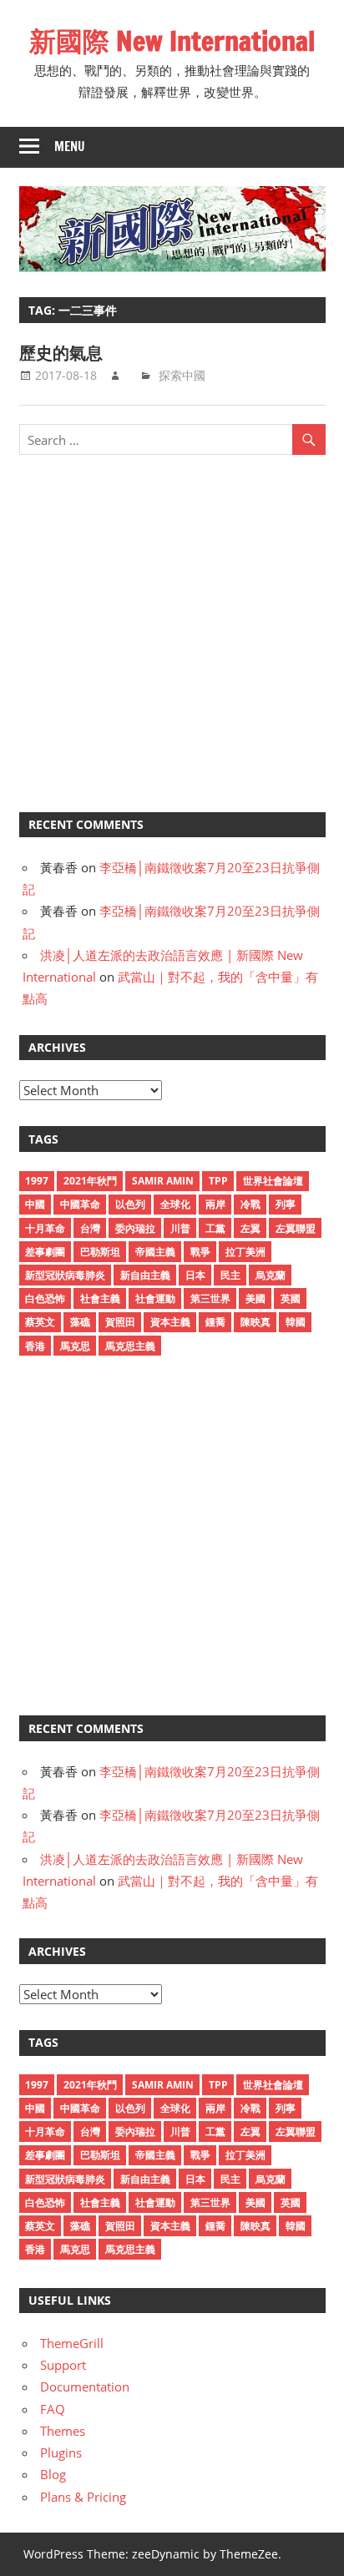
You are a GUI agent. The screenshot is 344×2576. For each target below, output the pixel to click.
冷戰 (250, 1204)
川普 (180, 1228)
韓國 (296, 1322)
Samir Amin (163, 1181)
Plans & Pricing (83, 2497)
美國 (255, 1298)
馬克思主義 (130, 1346)
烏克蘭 (271, 1275)
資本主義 (170, 1322)
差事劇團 (45, 1252)
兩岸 (215, 1204)
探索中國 (182, 375)
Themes (63, 2431)
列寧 (286, 1204)
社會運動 (155, 1298)
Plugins (61, 2452)
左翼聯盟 (296, 1228)
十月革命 (45, 1228)
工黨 (215, 1228)
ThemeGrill (72, 2343)
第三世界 (210, 1298)
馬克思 (75, 1346)
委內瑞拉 (135, 1228)
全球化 (175, 1204)
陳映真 (255, 1322)
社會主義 (100, 1298)
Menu (70, 146)
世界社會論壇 (273, 1181)
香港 (35, 1346)
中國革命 (80, 1204)
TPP (218, 1181)
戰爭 (200, 1252)
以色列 (130, 1204)
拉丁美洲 (245, 1252)
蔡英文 (40, 1322)
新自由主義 (145, 1275)
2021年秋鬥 (90, 1181)
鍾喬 (215, 1322)
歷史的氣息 (61, 353)
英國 (291, 1298)
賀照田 (120, 1322)
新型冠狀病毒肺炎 (65, 1275)
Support (63, 2365)
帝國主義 (155, 1252)
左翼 (250, 1228)
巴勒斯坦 (100, 1252)
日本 (195, 1275)
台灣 (90, 1228)
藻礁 (80, 1322)
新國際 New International (172, 41)
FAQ (53, 2409)
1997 (37, 1181)
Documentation (85, 2387)
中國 (35, 1204)
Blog (53, 2474)
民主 (230, 1275)
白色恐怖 (45, 1298)
